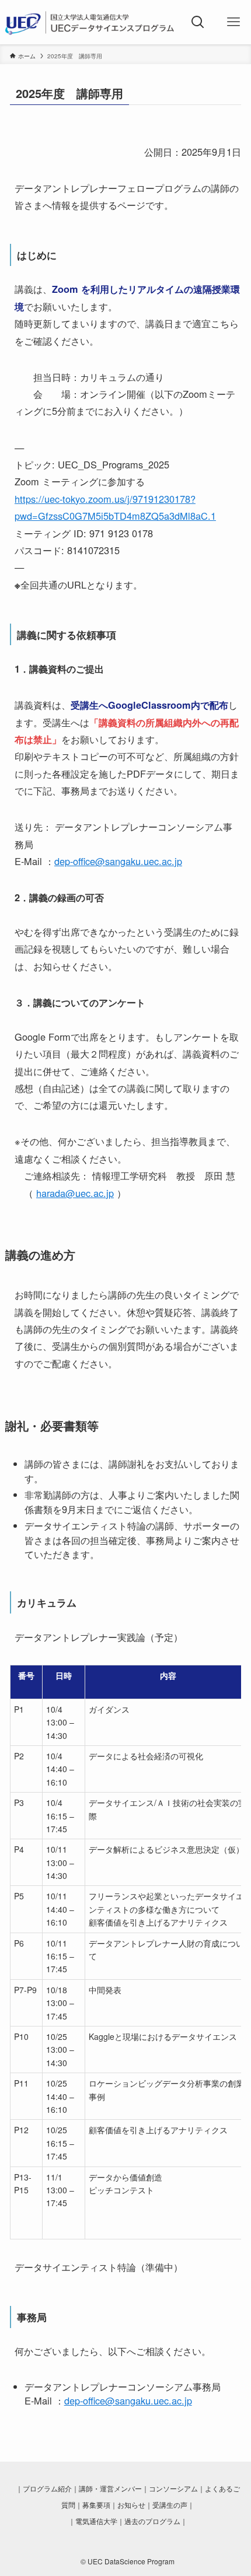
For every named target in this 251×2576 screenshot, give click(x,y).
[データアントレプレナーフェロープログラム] (90, 22)
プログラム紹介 (47, 2488)
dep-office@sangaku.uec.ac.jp (118, 861)
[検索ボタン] (198, 22)
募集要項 (96, 2505)
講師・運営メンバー (110, 2488)
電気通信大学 (96, 2521)
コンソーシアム (173, 2488)
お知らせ (131, 2505)
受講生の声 (170, 2505)
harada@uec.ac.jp (75, 1193)
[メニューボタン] (233, 22)
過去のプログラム (152, 2521)
